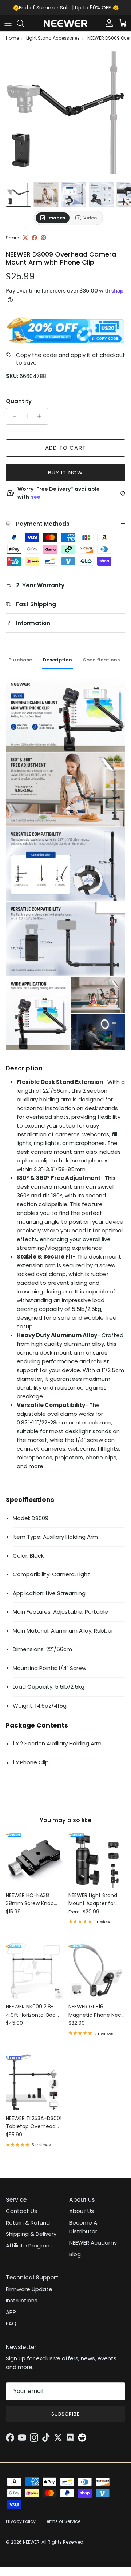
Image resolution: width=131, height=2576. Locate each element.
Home (12, 38)
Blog (75, 2254)
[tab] (53, 218)
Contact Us (21, 2211)
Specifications (101, 660)
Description (57, 660)
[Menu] (8, 23)
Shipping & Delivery (31, 2234)
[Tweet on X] (25, 238)
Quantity (19, 401)
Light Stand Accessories (53, 38)
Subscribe (65, 2414)
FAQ (11, 2323)
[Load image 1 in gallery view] (65, 113)
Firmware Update (29, 2289)
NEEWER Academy (93, 2243)
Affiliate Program (29, 2245)
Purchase (20, 660)
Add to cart (65, 448)
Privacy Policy (21, 2521)
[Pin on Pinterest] (43, 238)
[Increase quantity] (41, 416)
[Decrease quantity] (13, 416)
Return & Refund (28, 2223)
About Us (82, 2211)
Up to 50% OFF (94, 8)
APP (11, 2312)
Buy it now (66, 472)
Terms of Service (62, 2521)
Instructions (22, 2300)
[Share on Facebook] (34, 238)
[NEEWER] (65, 23)
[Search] (24, 23)
